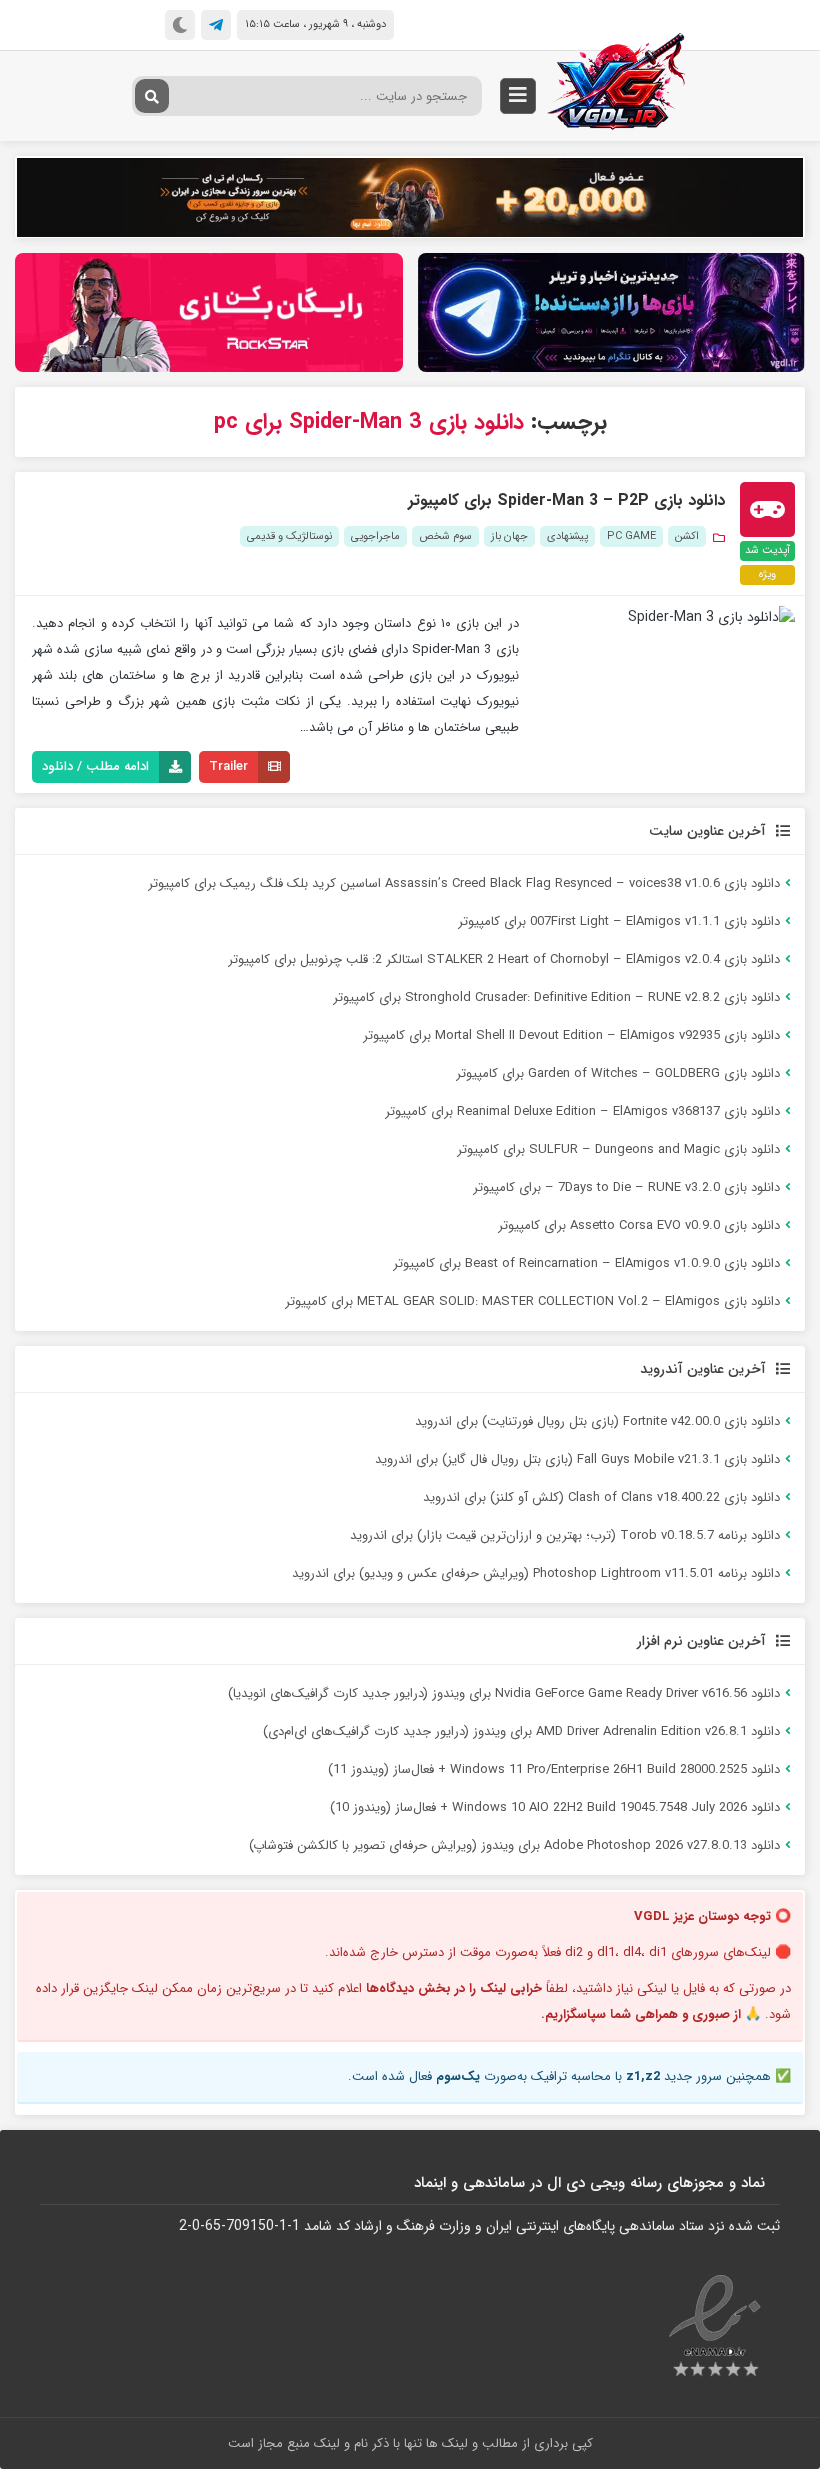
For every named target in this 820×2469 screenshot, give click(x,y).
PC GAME (631, 536)
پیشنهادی (567, 536)
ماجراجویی (375, 536)
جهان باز (509, 536)
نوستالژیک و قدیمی (289, 536)
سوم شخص (445, 536)
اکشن (687, 536)
